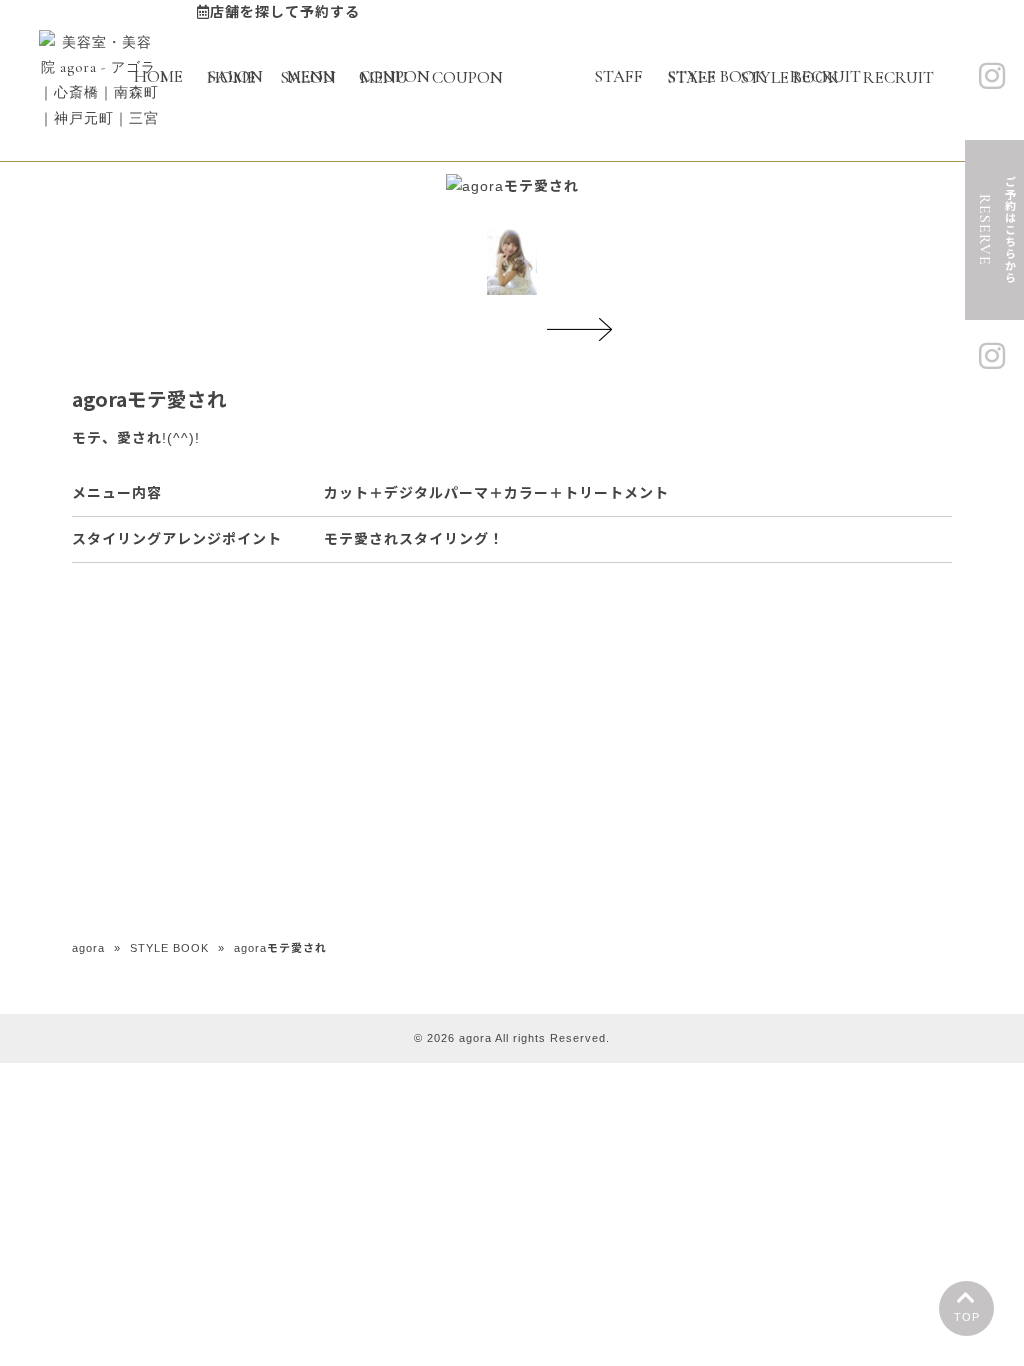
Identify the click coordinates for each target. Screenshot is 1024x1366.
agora (88, 948)
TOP (967, 1317)
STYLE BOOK (169, 948)
